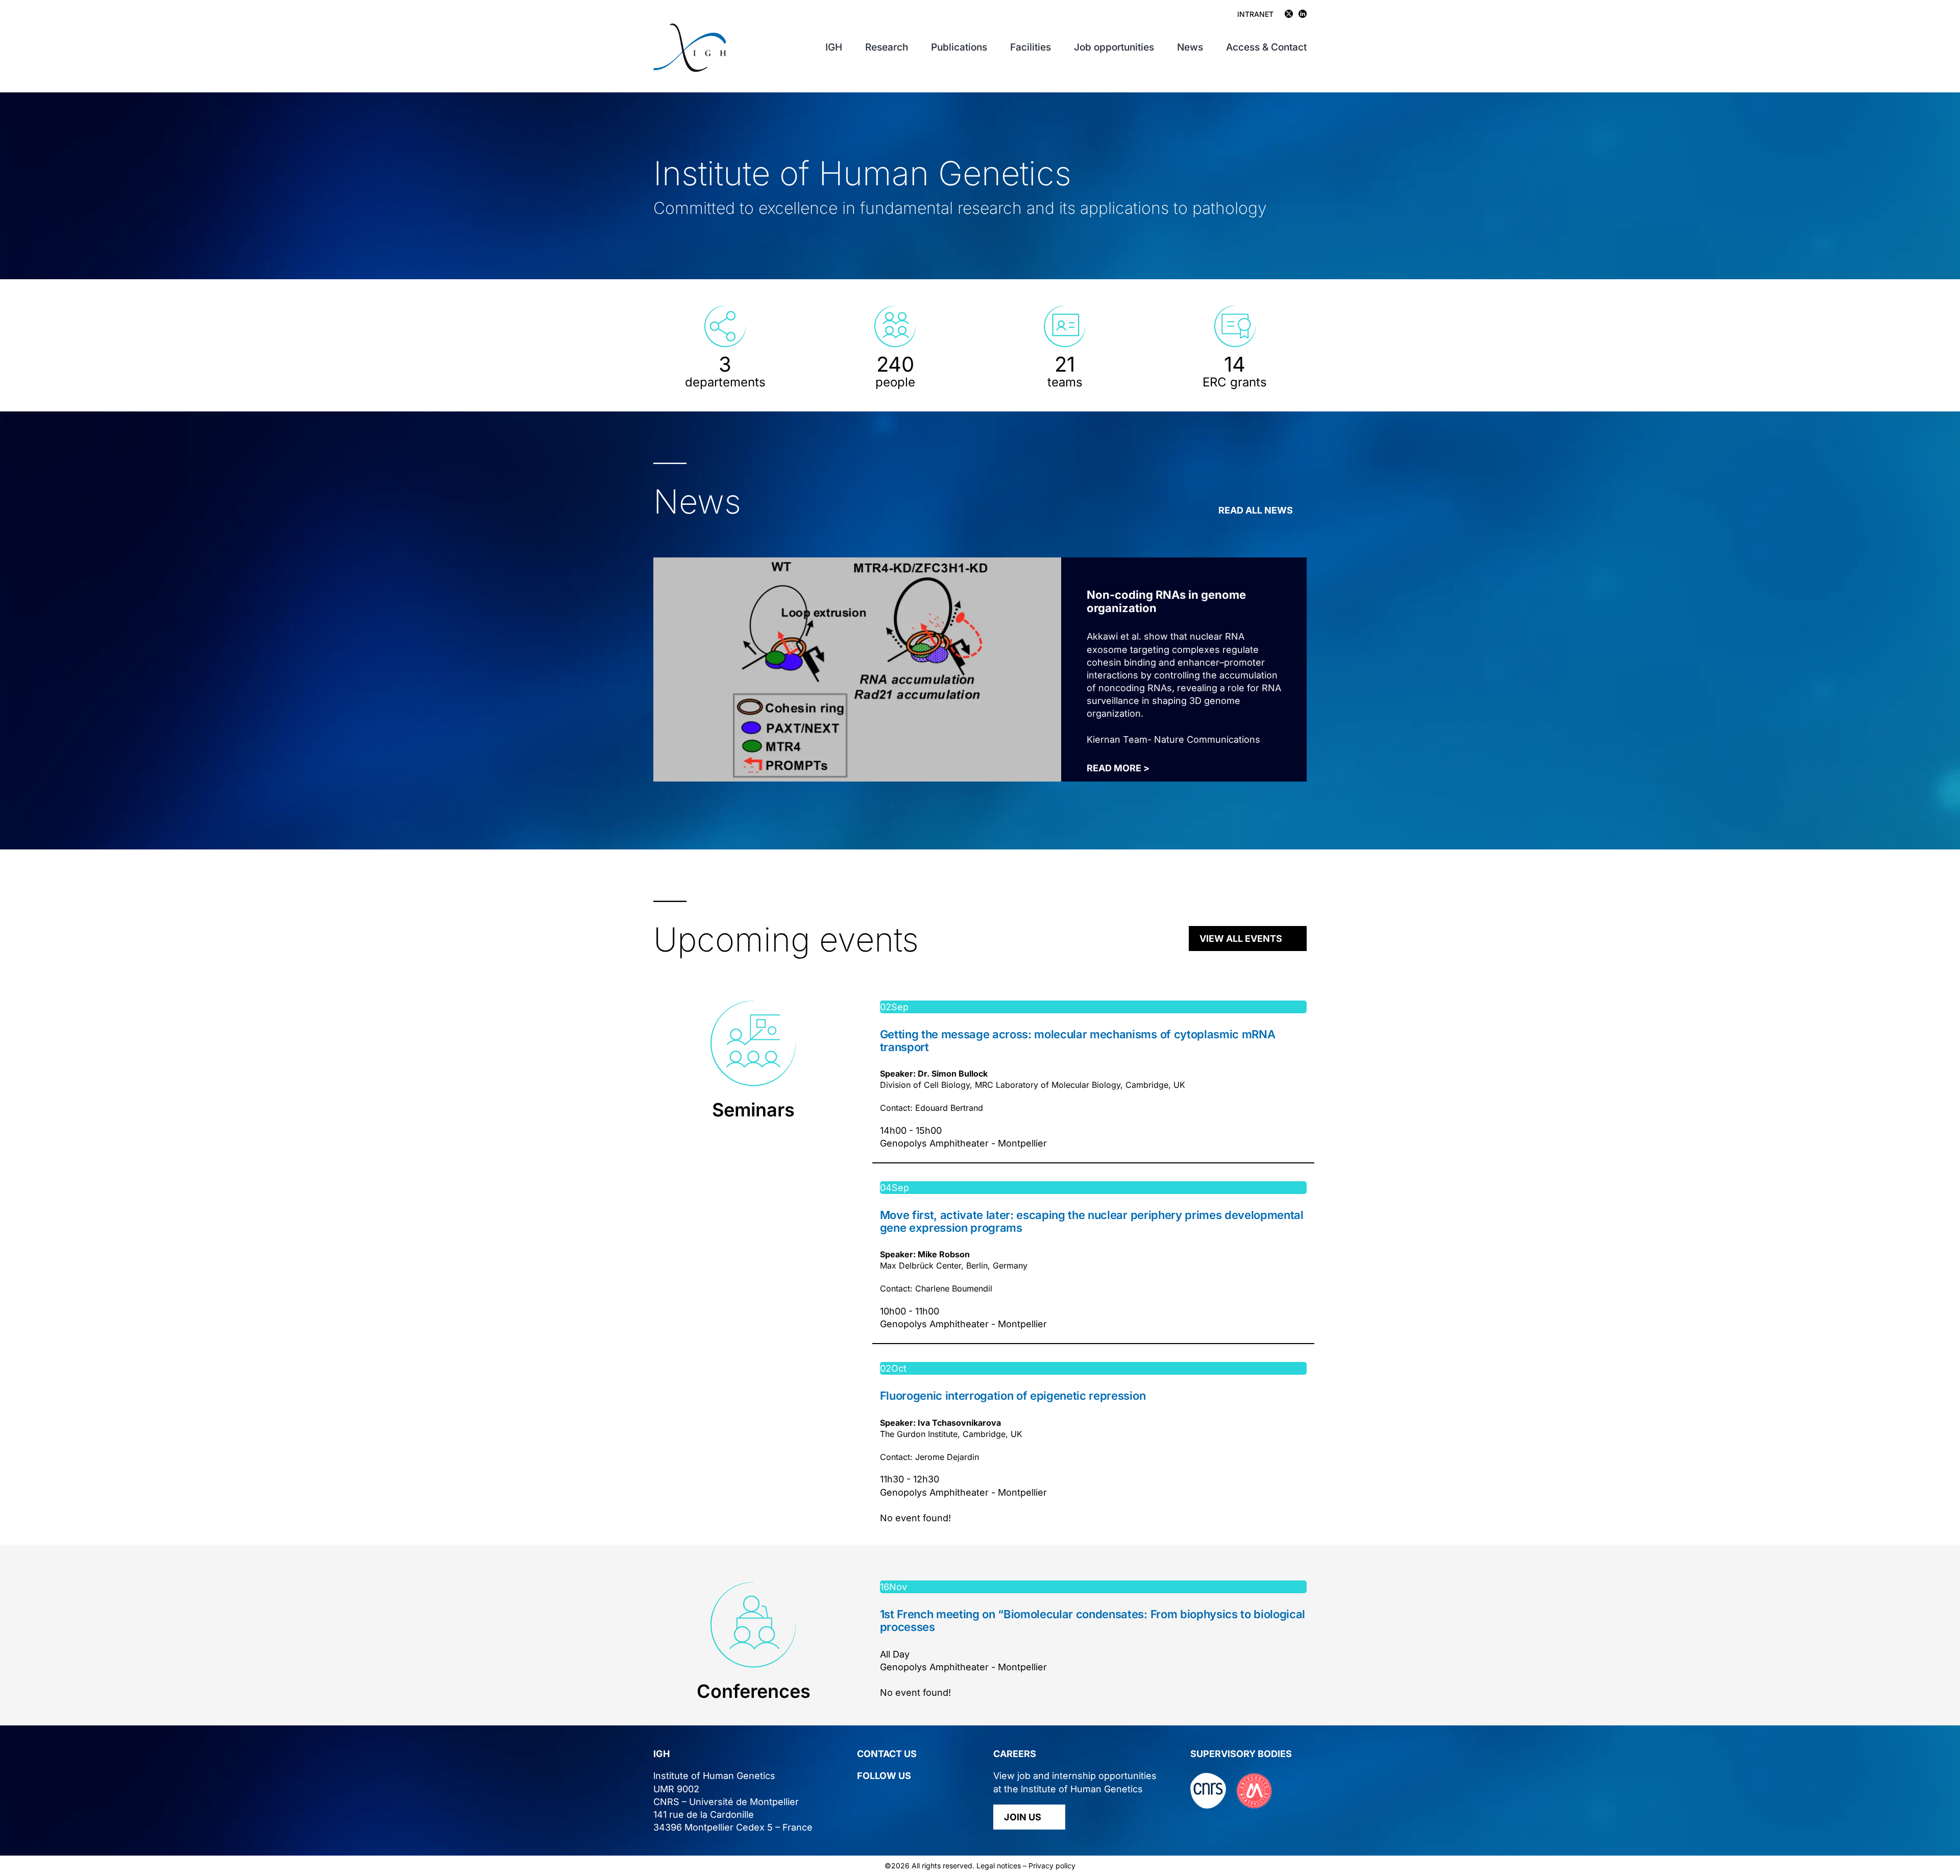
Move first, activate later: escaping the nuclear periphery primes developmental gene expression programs (1092, 1221)
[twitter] (861, 1797)
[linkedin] (880, 1797)
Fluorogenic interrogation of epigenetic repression (1013, 1396)
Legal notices (999, 1866)
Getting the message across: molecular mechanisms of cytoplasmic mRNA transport (1078, 1040)
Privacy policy (1052, 1866)
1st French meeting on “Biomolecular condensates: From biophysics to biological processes (1093, 1620)
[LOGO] (690, 28)
